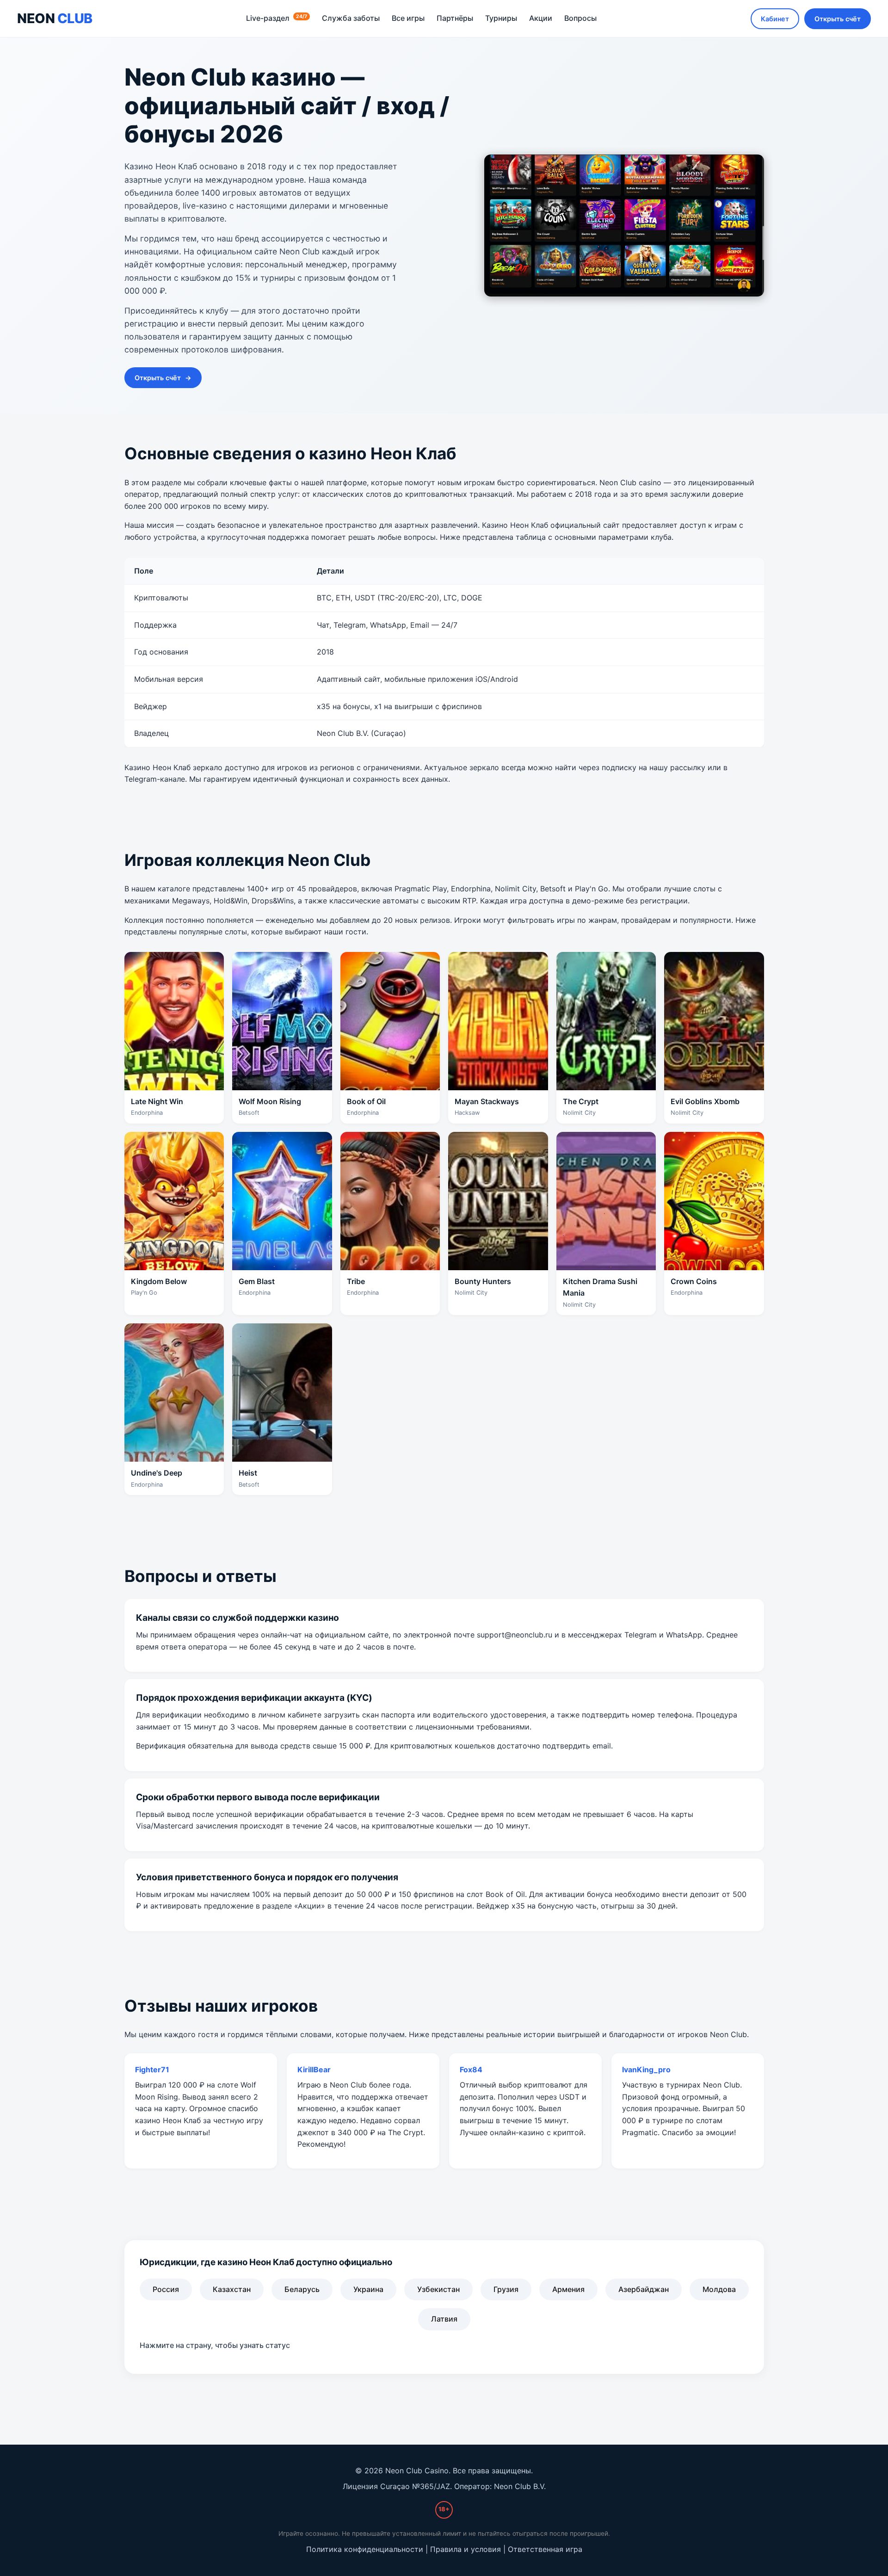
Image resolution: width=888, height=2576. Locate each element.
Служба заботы (351, 18)
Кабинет (775, 19)
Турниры (501, 18)
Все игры (408, 18)
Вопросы (580, 18)
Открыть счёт (838, 19)
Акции (541, 18)
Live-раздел (277, 18)
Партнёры (455, 18)
